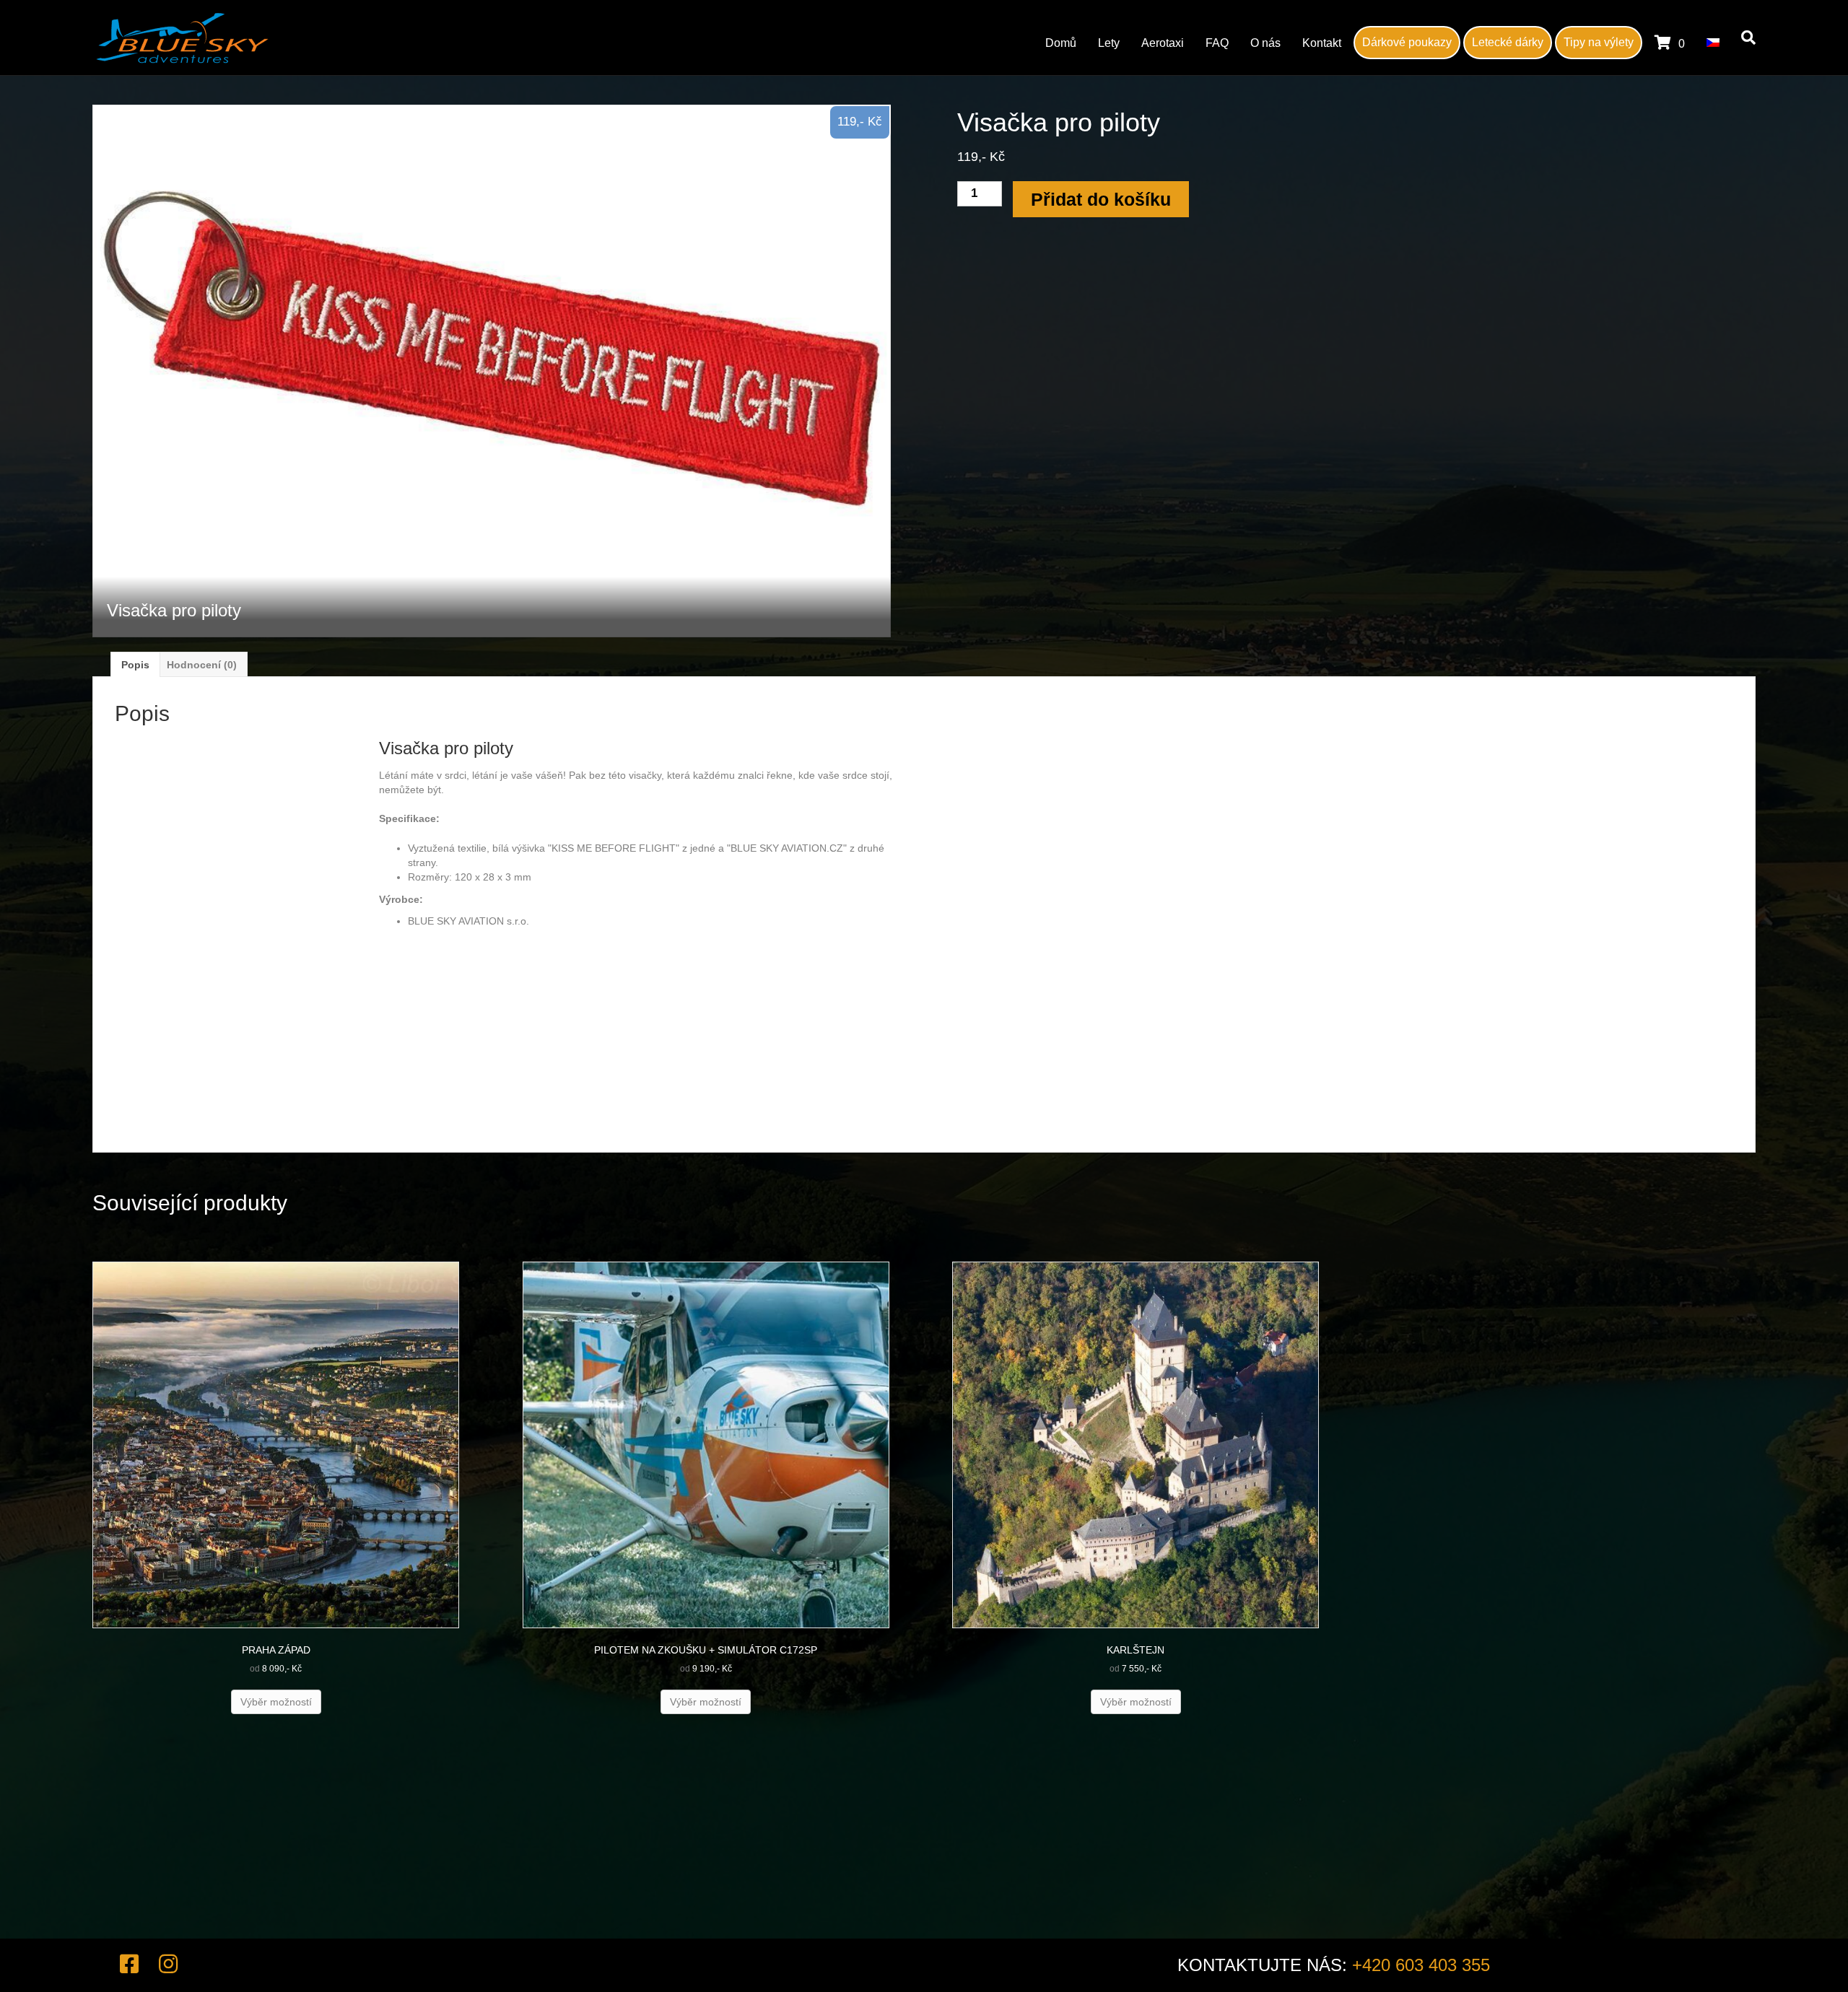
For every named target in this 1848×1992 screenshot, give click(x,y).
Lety (1109, 43)
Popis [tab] (135, 665)
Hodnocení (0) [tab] (202, 665)
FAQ (1217, 43)
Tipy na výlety (1599, 42)
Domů (1061, 43)
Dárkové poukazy (1407, 42)
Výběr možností (276, 1702)
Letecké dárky (1508, 42)
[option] (492, 371)
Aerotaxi (1163, 43)
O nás (1265, 43)
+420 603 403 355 (1421, 1965)
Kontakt (1322, 43)
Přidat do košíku (1101, 199)
